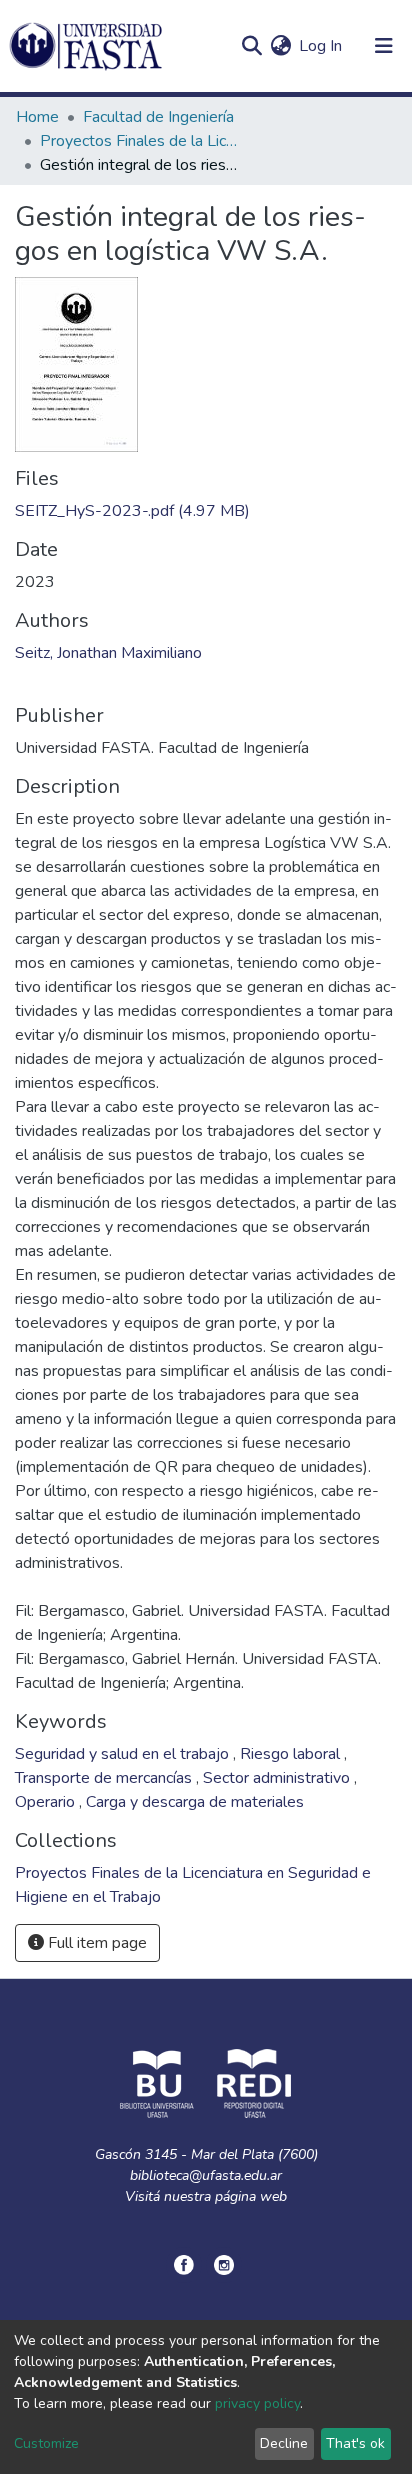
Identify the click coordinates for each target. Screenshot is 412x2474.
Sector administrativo (278, 1778)
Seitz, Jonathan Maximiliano (108, 653)
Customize (46, 2443)
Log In (321, 46)
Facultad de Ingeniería (158, 117)
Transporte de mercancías (105, 1778)
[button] (280, 46)
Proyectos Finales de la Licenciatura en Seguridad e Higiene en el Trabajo (140, 141)
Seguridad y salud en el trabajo (124, 1754)
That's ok (355, 2443)
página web (251, 2196)
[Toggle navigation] (384, 46)
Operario (47, 1802)
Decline (284, 2443)
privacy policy (257, 2403)
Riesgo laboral (292, 1754)
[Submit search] (251, 46)
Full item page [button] (95, 1943)
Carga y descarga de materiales (195, 1802)
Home (37, 117)
